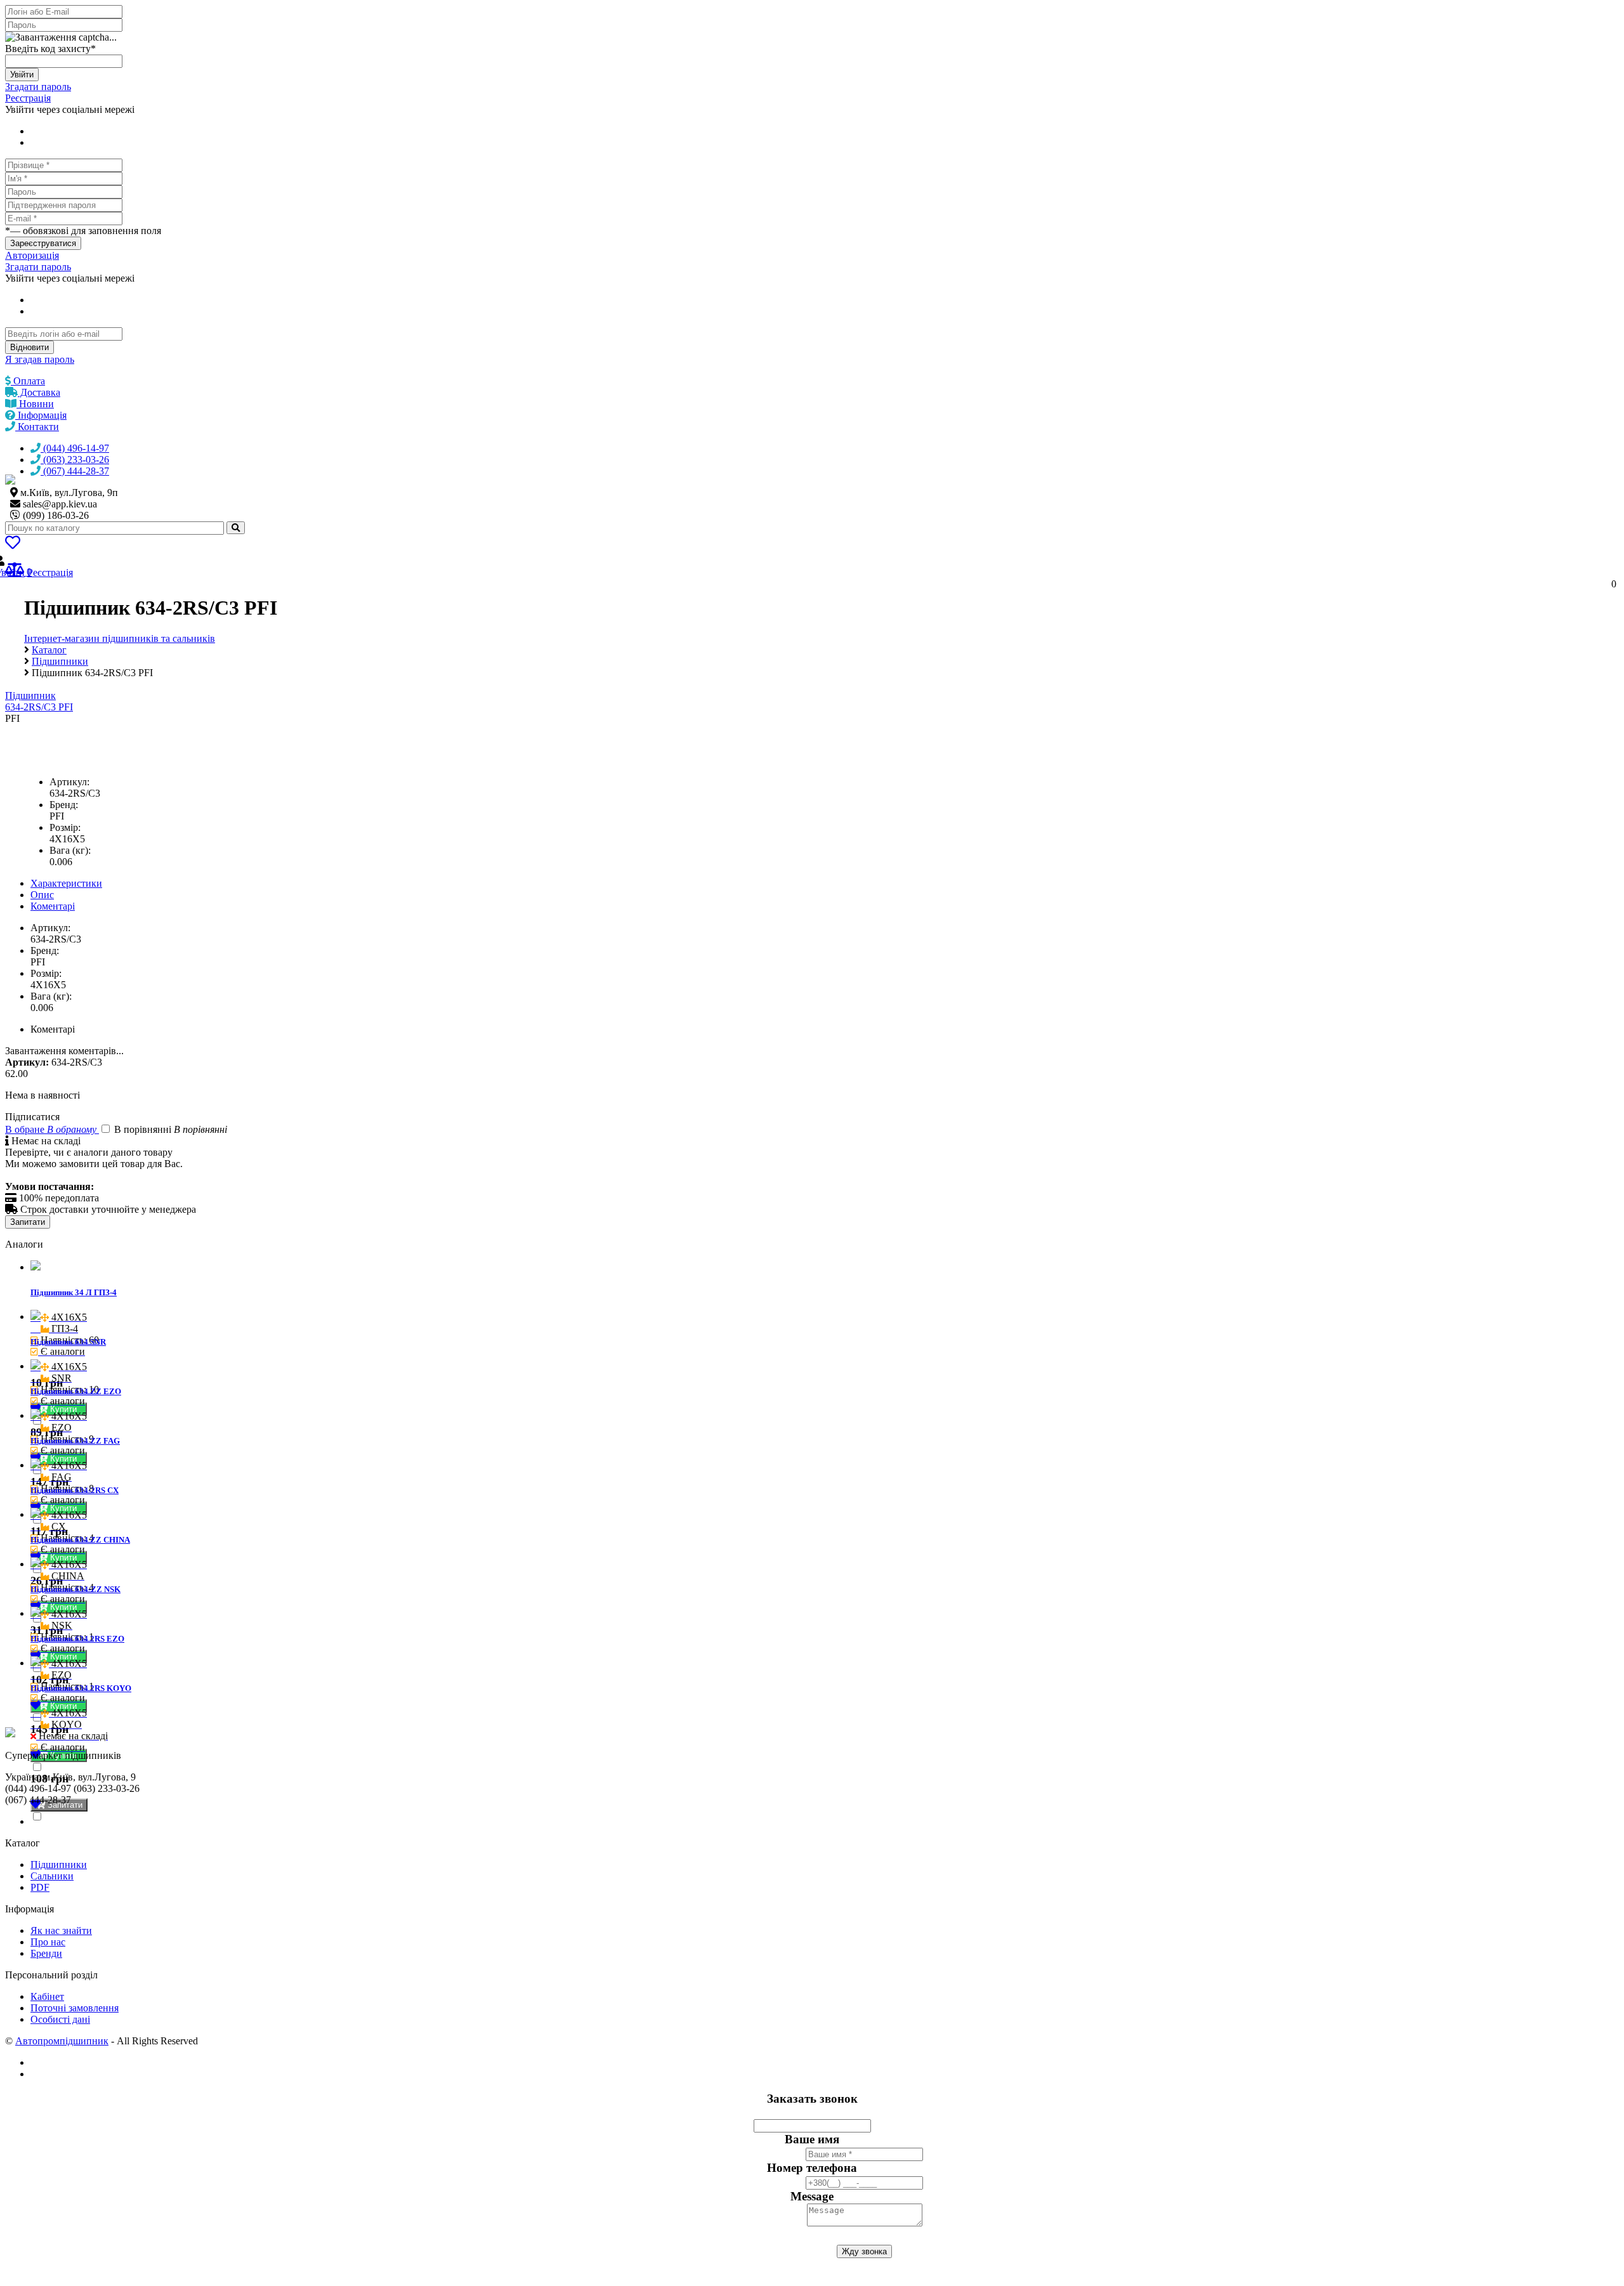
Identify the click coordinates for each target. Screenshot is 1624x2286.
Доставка (39, 392)
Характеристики (66, 883)
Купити (65, 1409)
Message (812, 2196)
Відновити (29, 347)
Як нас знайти (61, 1930)
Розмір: (65, 827)
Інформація (41, 415)
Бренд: (64, 805)
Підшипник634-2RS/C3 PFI (39, 701)
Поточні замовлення (75, 2008)
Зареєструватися (43, 243)
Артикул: (69, 782)
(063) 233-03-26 (75, 460)
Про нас (48, 1942)
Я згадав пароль (40, 359)
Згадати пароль (38, 87)
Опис (42, 895)
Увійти (22, 75)
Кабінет (47, 1996)
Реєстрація (28, 98)
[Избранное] (13, 545)
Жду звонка (864, 2251)
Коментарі (53, 906)
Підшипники (59, 1865)
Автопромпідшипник (62, 2041)
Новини (35, 404)
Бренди (46, 1953)
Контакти (37, 427)
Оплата (28, 381)
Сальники (52, 1876)
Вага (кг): (70, 850)
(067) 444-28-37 (75, 471)
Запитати (28, 1222)
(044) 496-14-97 (75, 448)
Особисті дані (60, 2019)
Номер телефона (812, 2168)
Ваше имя (812, 2139)
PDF (40, 1887)
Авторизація (32, 255)
